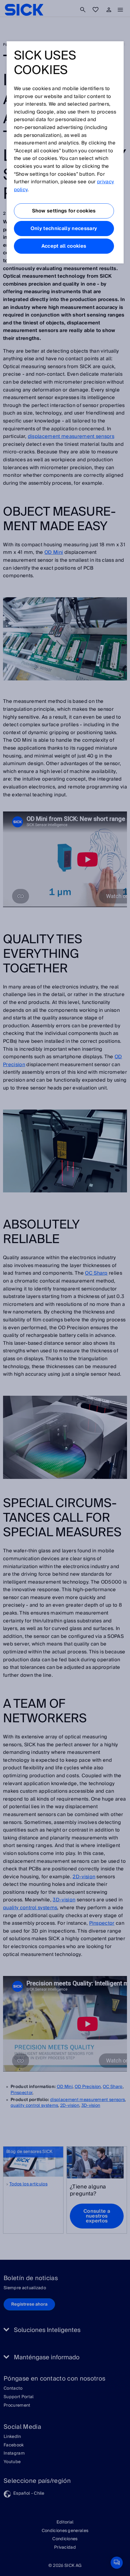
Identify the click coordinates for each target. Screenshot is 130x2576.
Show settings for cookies (64, 211)
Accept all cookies (64, 246)
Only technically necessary (64, 229)
